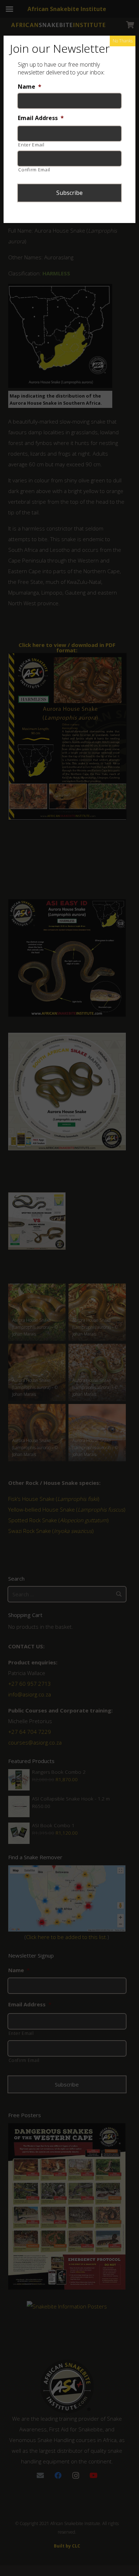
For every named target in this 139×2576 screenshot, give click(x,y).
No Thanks (123, 41)
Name (30, 87)
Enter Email (31, 145)
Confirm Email (34, 170)
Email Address (41, 118)
